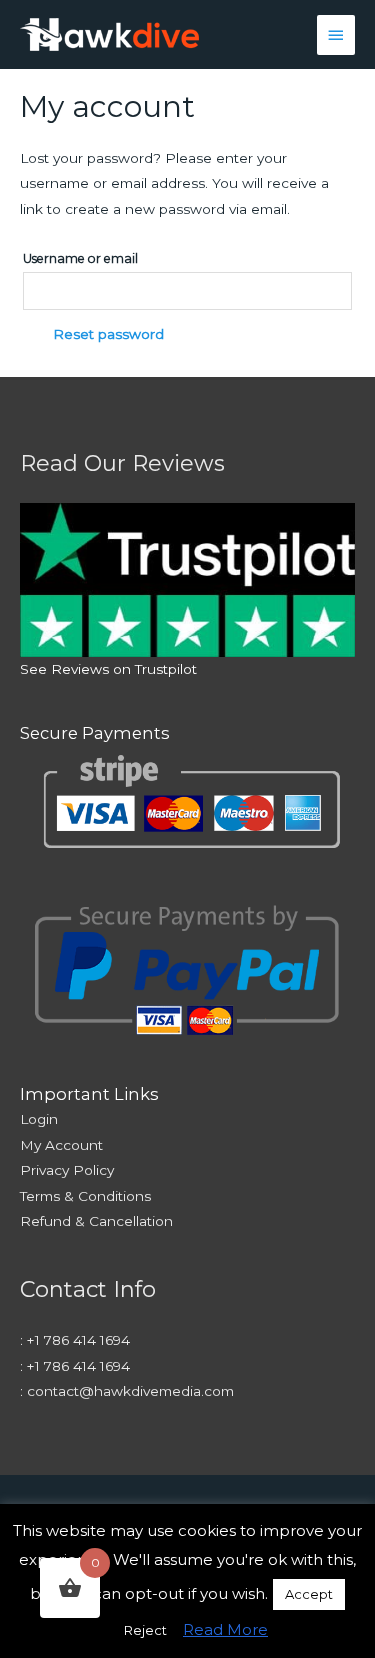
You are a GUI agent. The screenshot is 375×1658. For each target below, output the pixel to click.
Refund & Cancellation (96, 1221)
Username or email (80, 258)
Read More (225, 1629)
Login (39, 1119)
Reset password (108, 334)
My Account (61, 1145)
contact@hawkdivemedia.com (130, 1391)
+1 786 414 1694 (78, 1340)
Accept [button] (309, 1594)
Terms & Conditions (85, 1196)
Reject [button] (145, 1630)
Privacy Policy (67, 1170)
